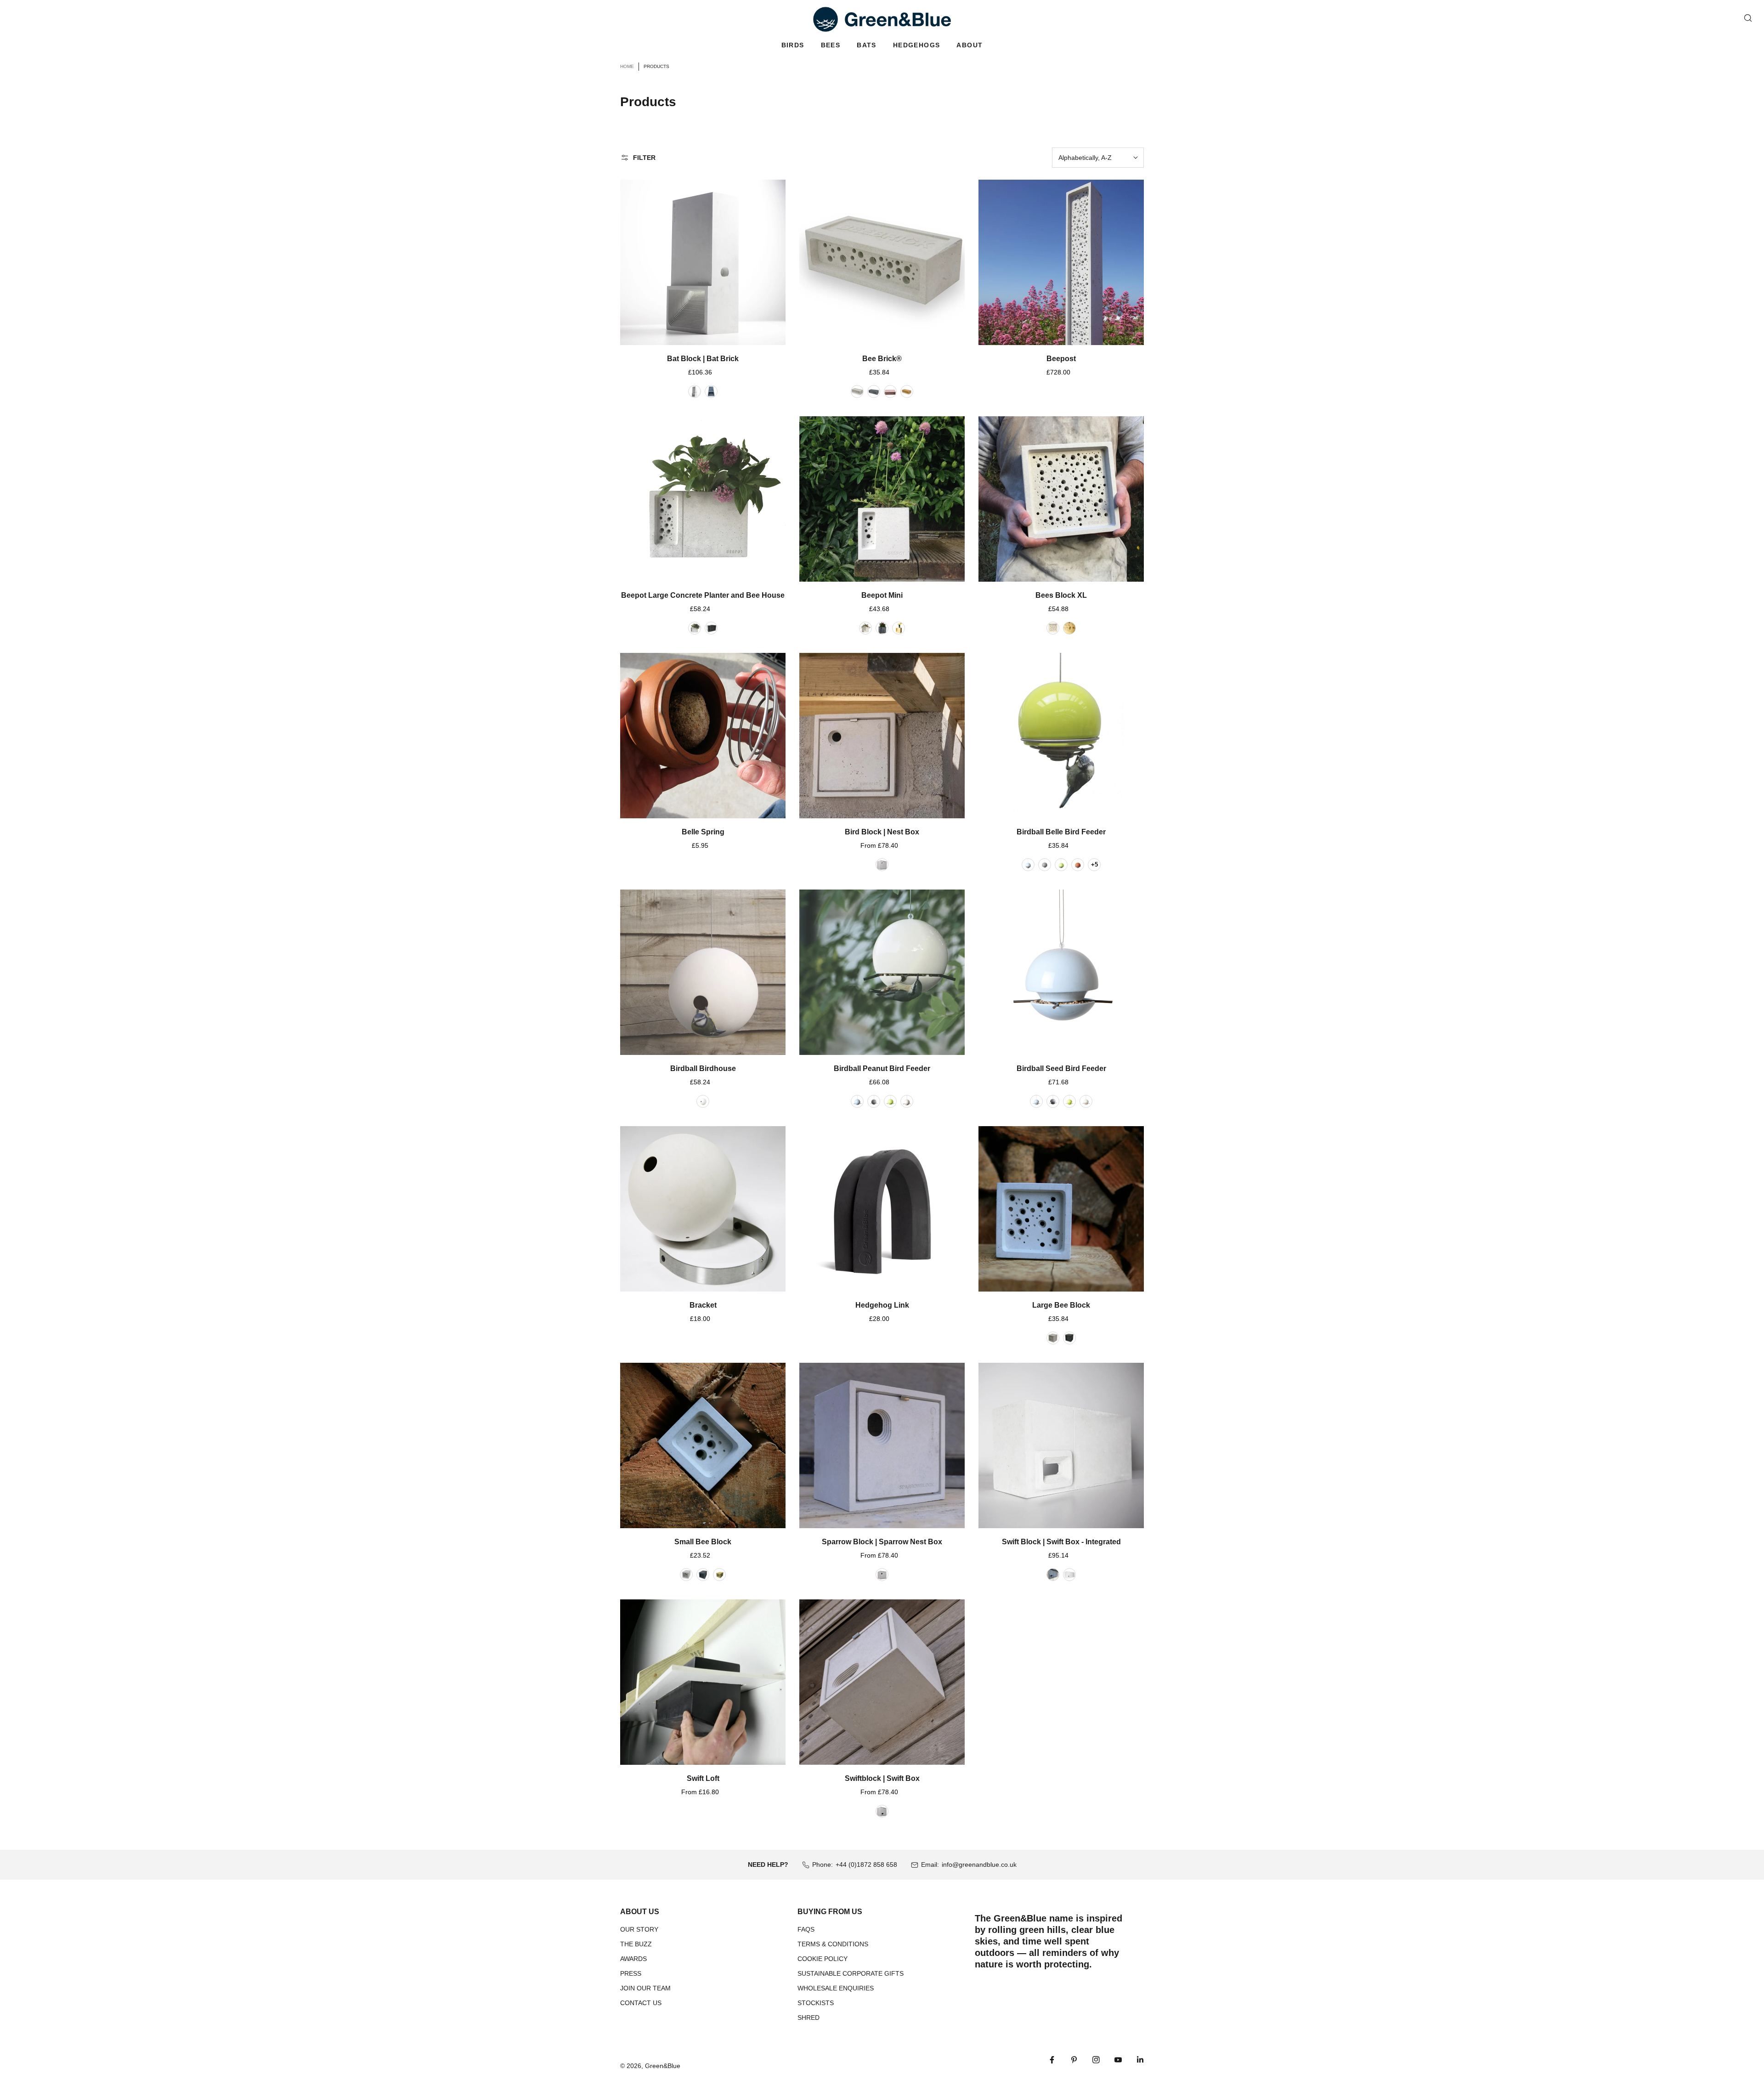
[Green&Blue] (882, 19)
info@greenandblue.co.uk (979, 1865)
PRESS (631, 1973)
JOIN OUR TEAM (645, 1988)
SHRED (808, 2018)
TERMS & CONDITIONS (833, 1944)
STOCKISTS (816, 2003)
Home (627, 66)
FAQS (806, 1929)
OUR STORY (639, 1929)
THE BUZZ (636, 1944)
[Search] (1748, 18)
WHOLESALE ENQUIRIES (836, 1988)
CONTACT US (641, 2003)
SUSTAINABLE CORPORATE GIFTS (851, 1973)
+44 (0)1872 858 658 (866, 1865)
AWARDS (633, 1959)
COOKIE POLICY (823, 1959)
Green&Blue (663, 2066)
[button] (793, 45)
